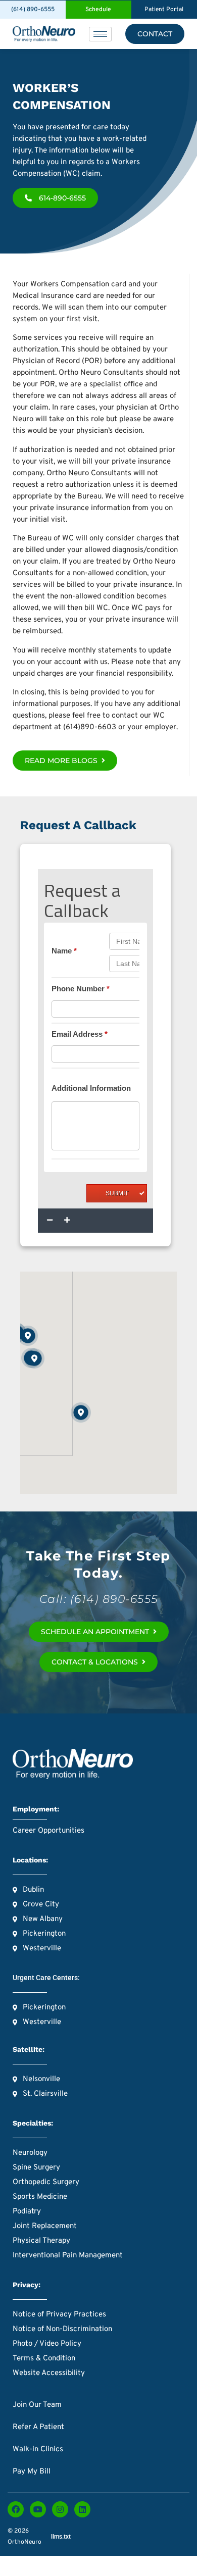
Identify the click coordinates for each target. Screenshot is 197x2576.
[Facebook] (16, 2509)
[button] (34, 1358)
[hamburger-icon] (100, 34)
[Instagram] (60, 2509)
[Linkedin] (82, 2509)
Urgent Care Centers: (46, 1978)
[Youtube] (38, 2509)
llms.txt (61, 2537)
